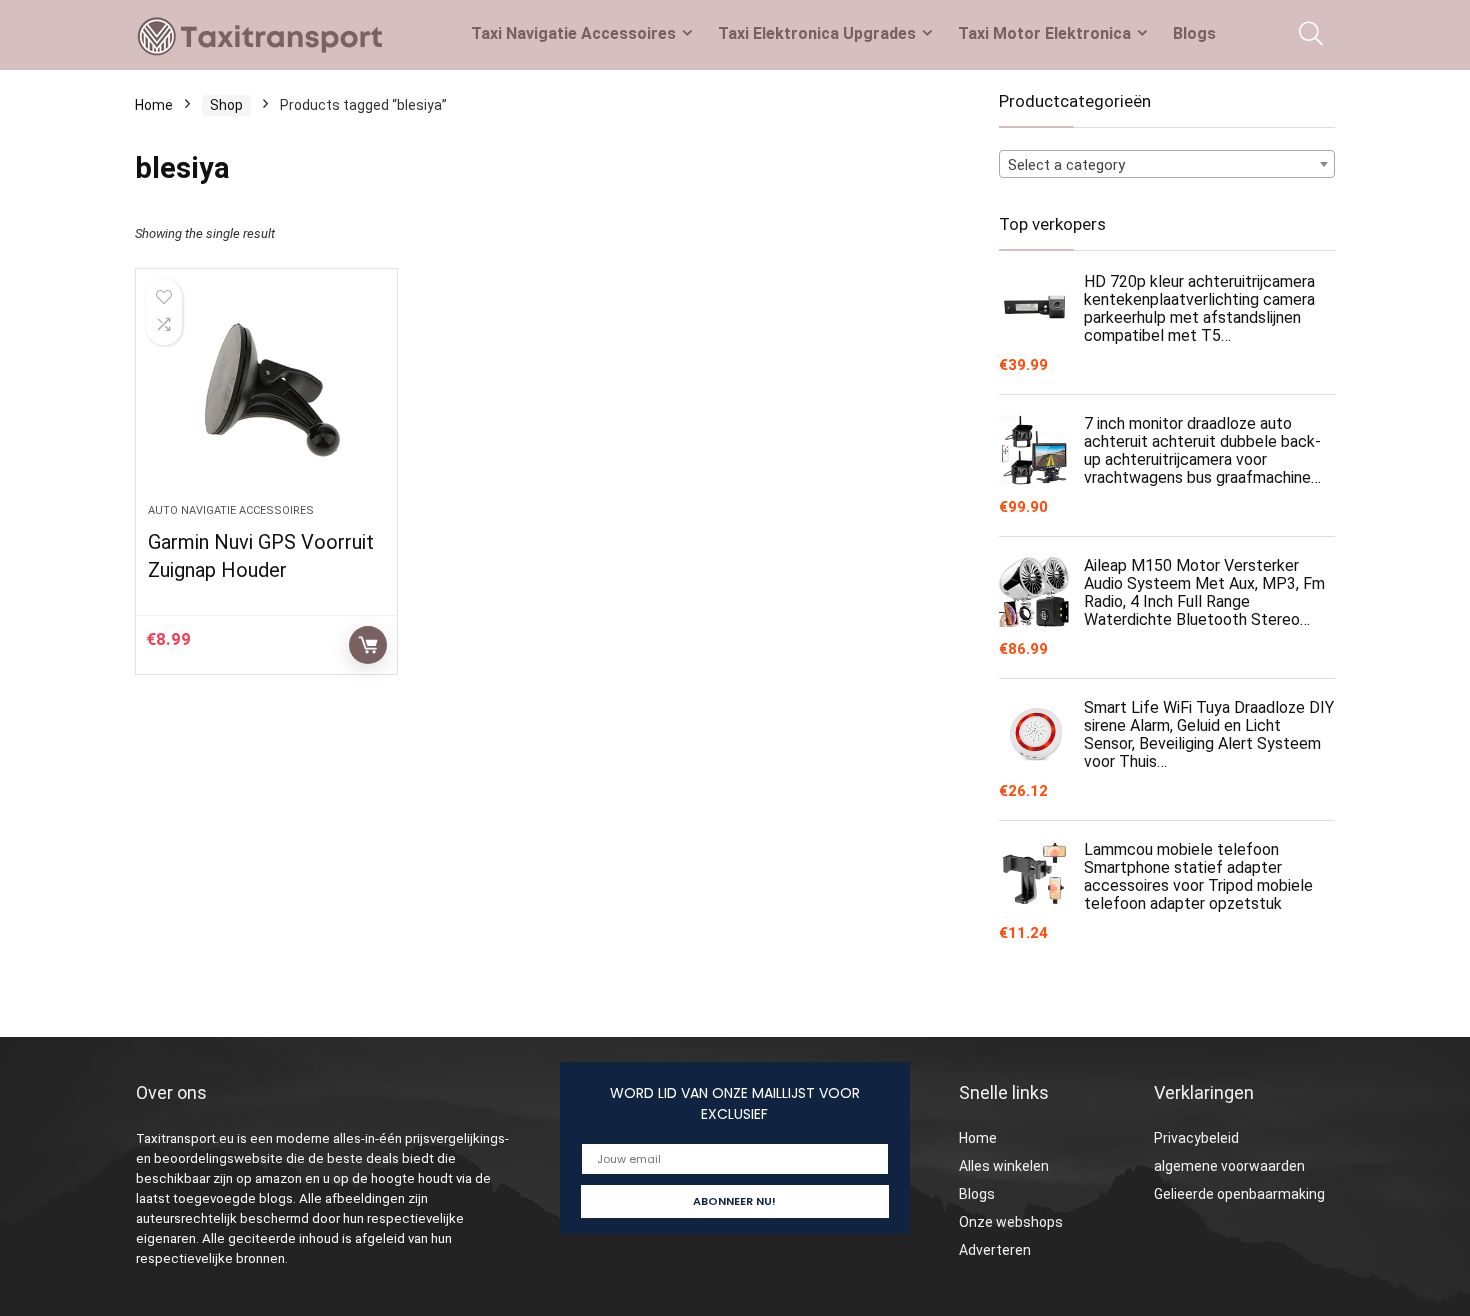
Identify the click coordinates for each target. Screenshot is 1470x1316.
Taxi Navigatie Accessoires (573, 33)
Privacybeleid (1196, 1138)
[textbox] (1167, 165)
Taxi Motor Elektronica (1044, 33)
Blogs (1194, 33)
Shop (226, 105)
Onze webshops (1011, 1222)
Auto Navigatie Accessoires (231, 510)
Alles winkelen (1004, 1166)
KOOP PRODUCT (368, 645)
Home (154, 105)
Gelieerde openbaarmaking (1239, 1194)
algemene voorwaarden (1229, 1166)
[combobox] (1167, 164)
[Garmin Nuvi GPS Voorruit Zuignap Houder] (266, 396)
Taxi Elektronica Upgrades (817, 33)
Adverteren (995, 1250)
